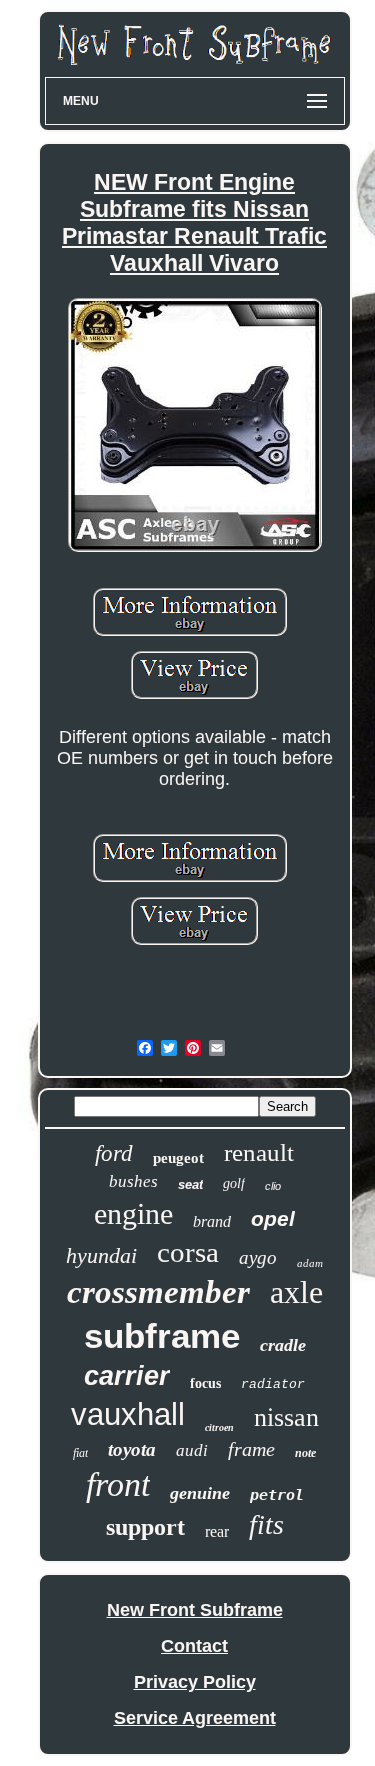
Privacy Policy (195, 1682)
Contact (194, 1646)
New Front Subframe (195, 1610)
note (305, 1453)
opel (273, 1218)
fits (266, 1524)
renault (259, 1152)
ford (114, 1153)
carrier (127, 1376)
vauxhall (128, 1414)
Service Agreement (195, 1718)
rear (217, 1531)
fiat (80, 1453)
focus (205, 1383)
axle (296, 1292)
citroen (219, 1427)
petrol (277, 1495)
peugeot (178, 1158)
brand (212, 1221)
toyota (132, 1449)
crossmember (158, 1292)
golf (234, 1183)
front (118, 1484)
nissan (286, 1417)
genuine (200, 1493)
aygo (258, 1257)
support (145, 1527)
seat (190, 1184)
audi (192, 1450)
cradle (283, 1345)
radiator (273, 1384)
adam (310, 1263)
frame (251, 1449)
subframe (162, 1335)
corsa (188, 1252)
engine (133, 1213)
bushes (133, 1181)
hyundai (101, 1255)
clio (273, 1186)
